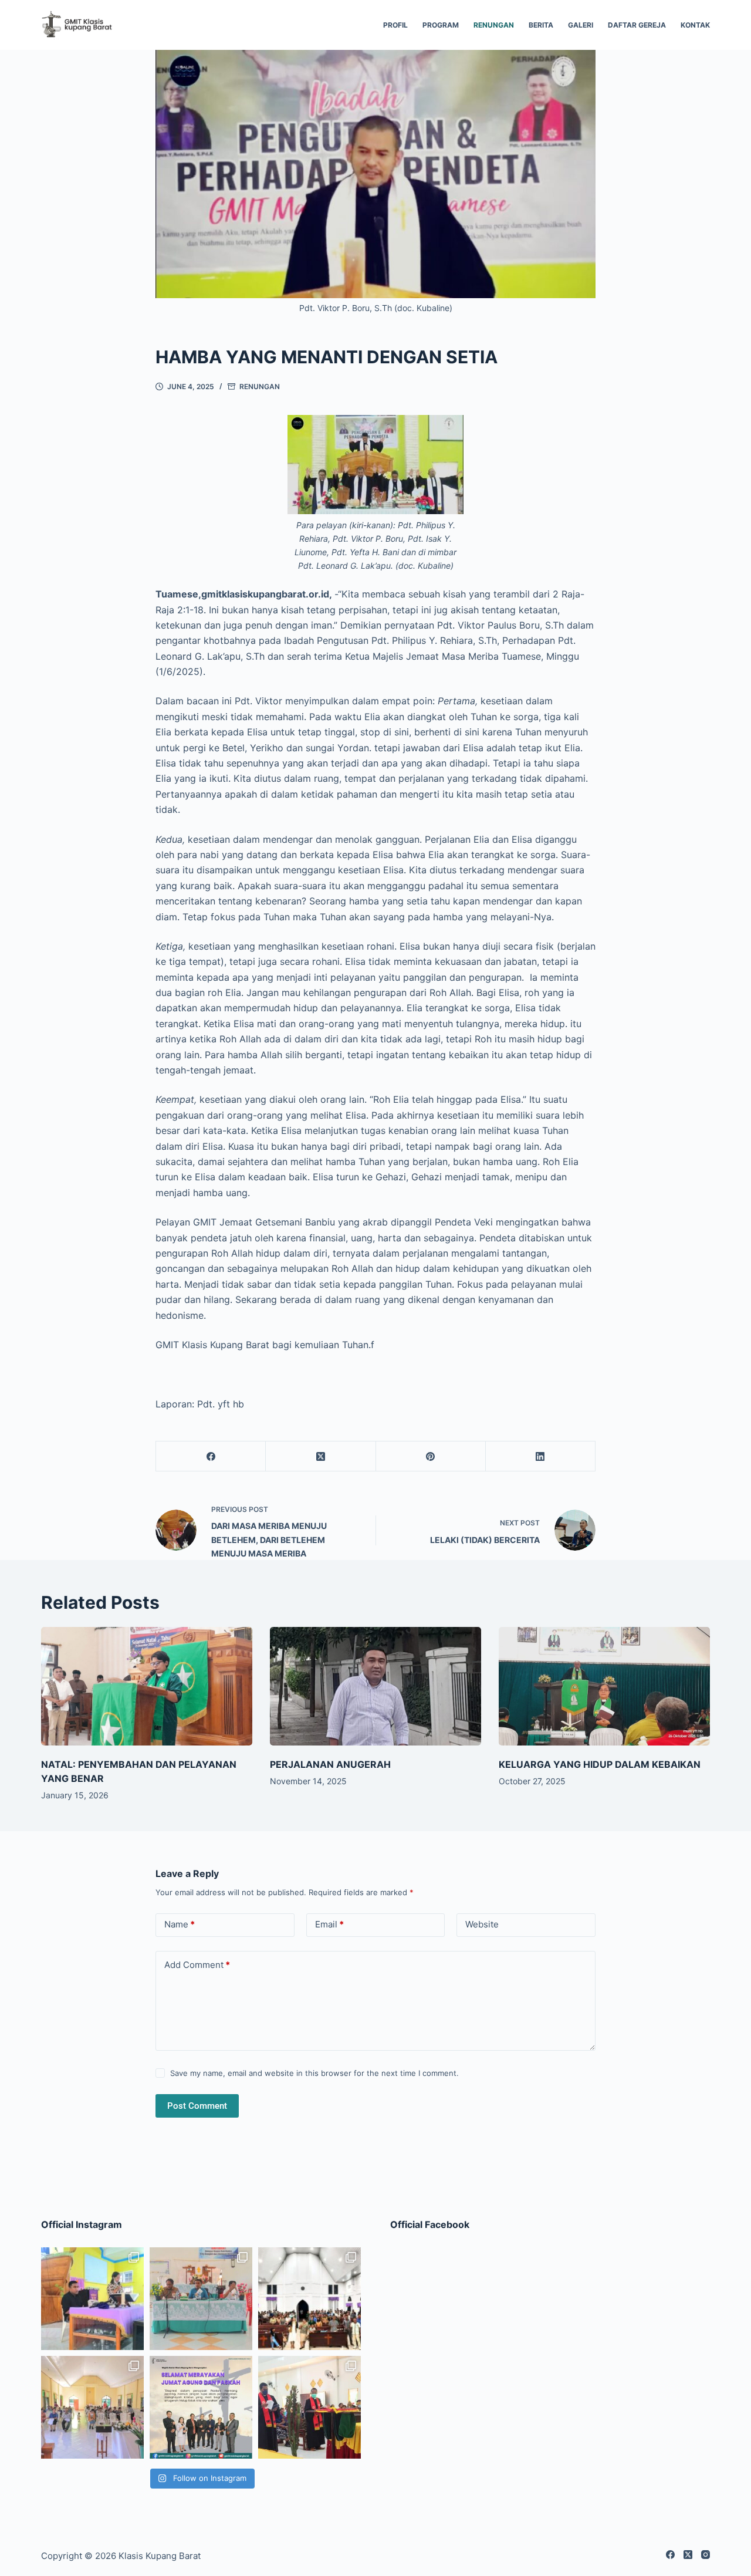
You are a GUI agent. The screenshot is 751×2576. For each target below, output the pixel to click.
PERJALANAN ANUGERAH (330, 1764)
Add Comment (197, 1965)
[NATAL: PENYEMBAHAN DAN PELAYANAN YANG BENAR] (147, 1687)
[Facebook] (211, 1456)
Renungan (494, 25)
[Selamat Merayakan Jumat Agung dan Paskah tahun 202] (201, 2407)
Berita (541, 25)
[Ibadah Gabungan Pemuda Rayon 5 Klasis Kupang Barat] (309, 2299)
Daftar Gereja (637, 25)
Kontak (695, 25)
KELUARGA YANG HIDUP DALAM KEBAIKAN (600, 1764)
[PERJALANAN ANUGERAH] (375, 1687)
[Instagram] (706, 2555)
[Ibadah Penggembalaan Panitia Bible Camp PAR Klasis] (92, 2299)
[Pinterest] (431, 1456)
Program (441, 25)
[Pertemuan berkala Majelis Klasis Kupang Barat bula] (201, 2299)
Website (482, 1924)
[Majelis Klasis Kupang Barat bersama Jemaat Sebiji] (309, 2407)
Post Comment (197, 2106)
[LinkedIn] (541, 1456)
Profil (395, 25)
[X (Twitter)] (321, 1456)
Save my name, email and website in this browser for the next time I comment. (314, 2073)
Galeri (581, 25)
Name (180, 1924)
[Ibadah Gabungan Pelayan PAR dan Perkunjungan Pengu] (92, 2407)
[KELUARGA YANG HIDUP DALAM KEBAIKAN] (604, 1687)
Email (329, 1924)
